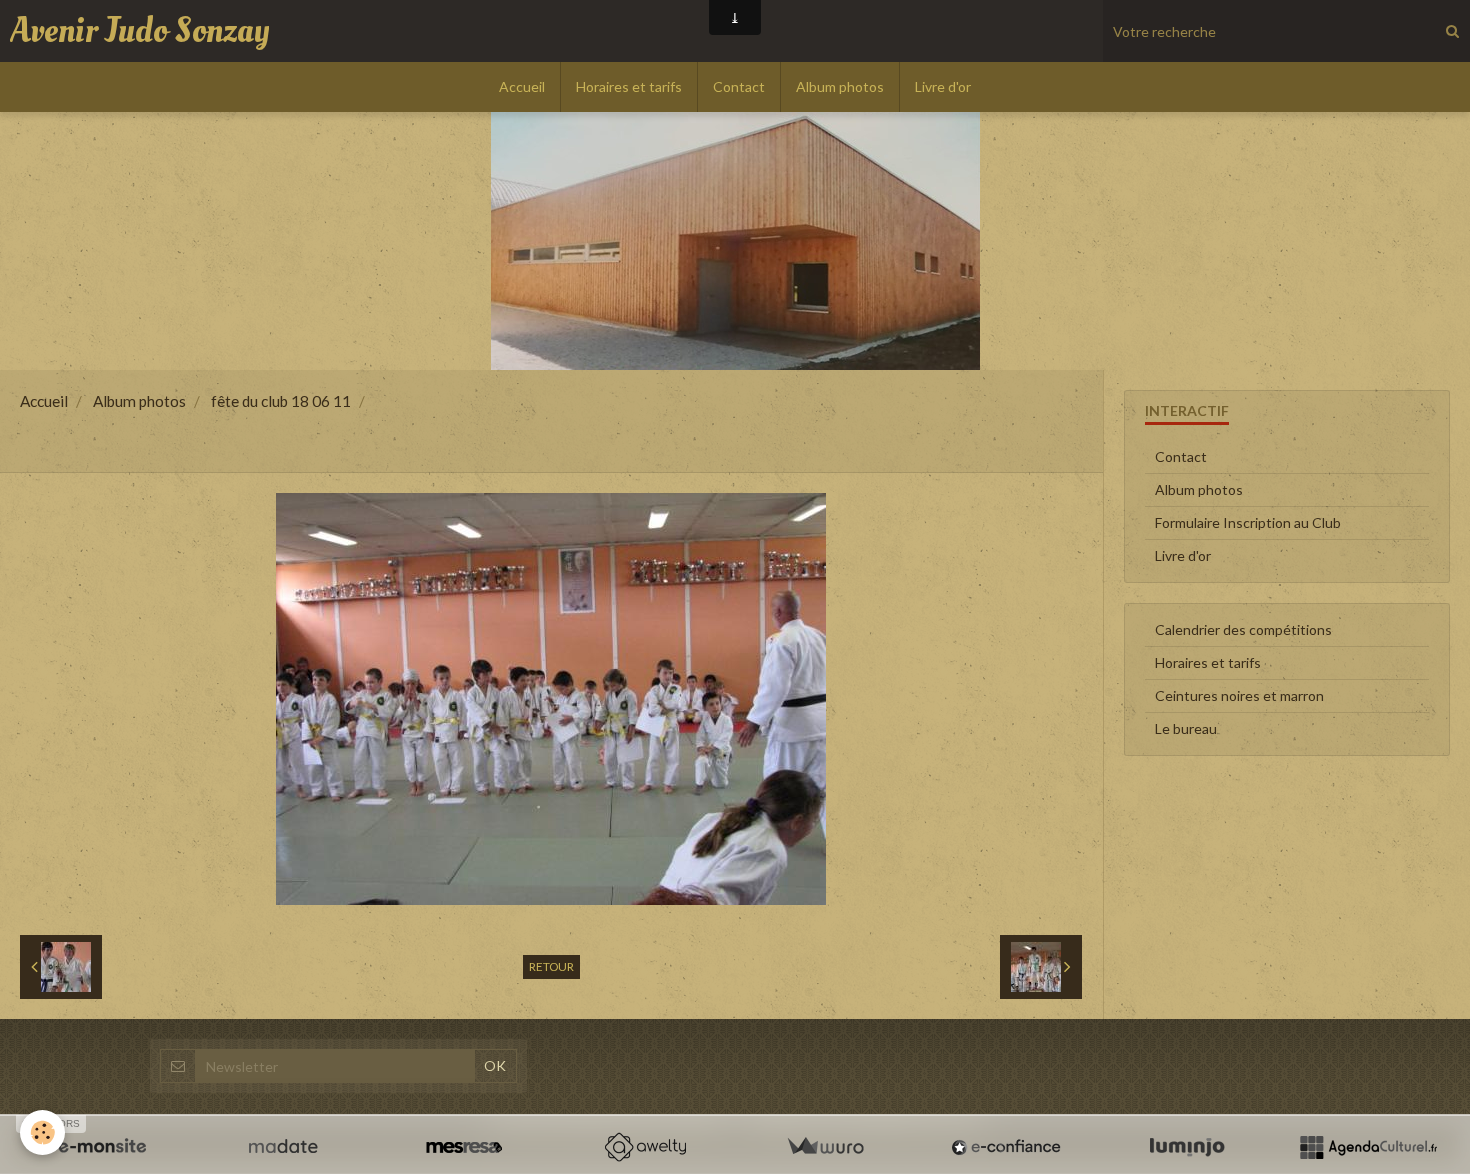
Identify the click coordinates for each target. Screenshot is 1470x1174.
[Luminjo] (1187, 1147)
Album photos (840, 86)
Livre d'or (943, 86)
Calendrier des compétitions (1243, 629)
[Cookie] (42, 1132)
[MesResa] (464, 1147)
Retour (551, 966)
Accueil (522, 86)
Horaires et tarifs (629, 86)
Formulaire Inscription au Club (1248, 522)
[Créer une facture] (825, 1147)
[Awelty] (645, 1147)
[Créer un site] (102, 1147)
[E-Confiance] (1006, 1147)
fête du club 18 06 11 (281, 401)
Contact (739, 86)
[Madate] (283, 1147)
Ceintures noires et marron (1239, 695)
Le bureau (1186, 728)
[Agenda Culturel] (1368, 1147)
